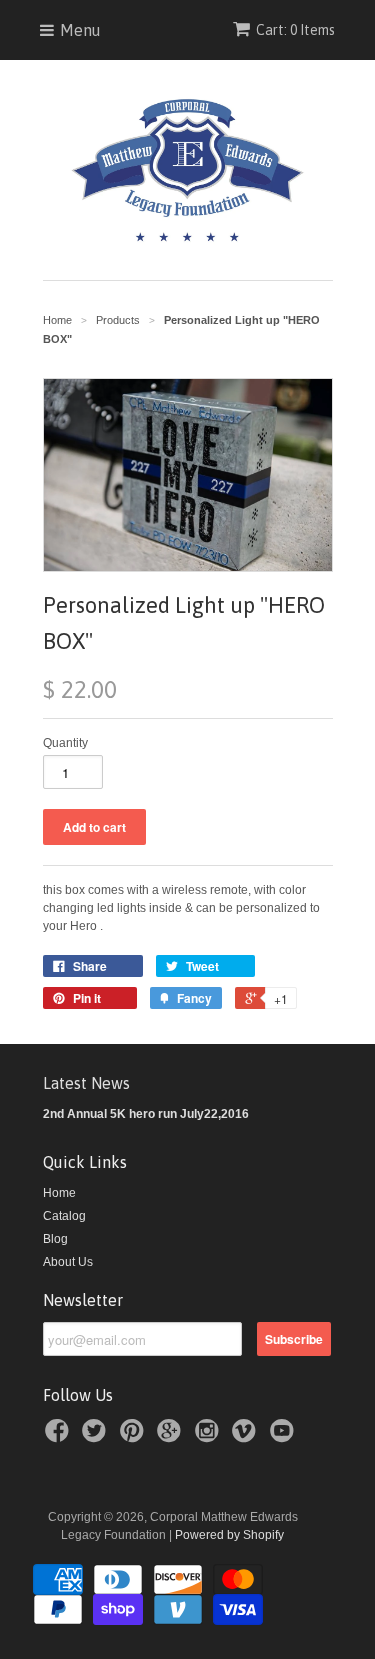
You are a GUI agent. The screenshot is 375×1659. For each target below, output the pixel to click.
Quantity (65, 743)
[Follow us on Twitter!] (97, 1437)
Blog (55, 1239)
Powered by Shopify (229, 1535)
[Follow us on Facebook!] (60, 1437)
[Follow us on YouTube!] (285, 1437)
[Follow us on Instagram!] (210, 1437)
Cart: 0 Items (295, 30)
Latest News (86, 1083)
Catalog (64, 1216)
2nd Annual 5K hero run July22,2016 (146, 1114)
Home (59, 1193)
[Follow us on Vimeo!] (247, 1437)
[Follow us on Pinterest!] (135, 1437)
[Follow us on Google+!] (172, 1437)
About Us (68, 1262)
